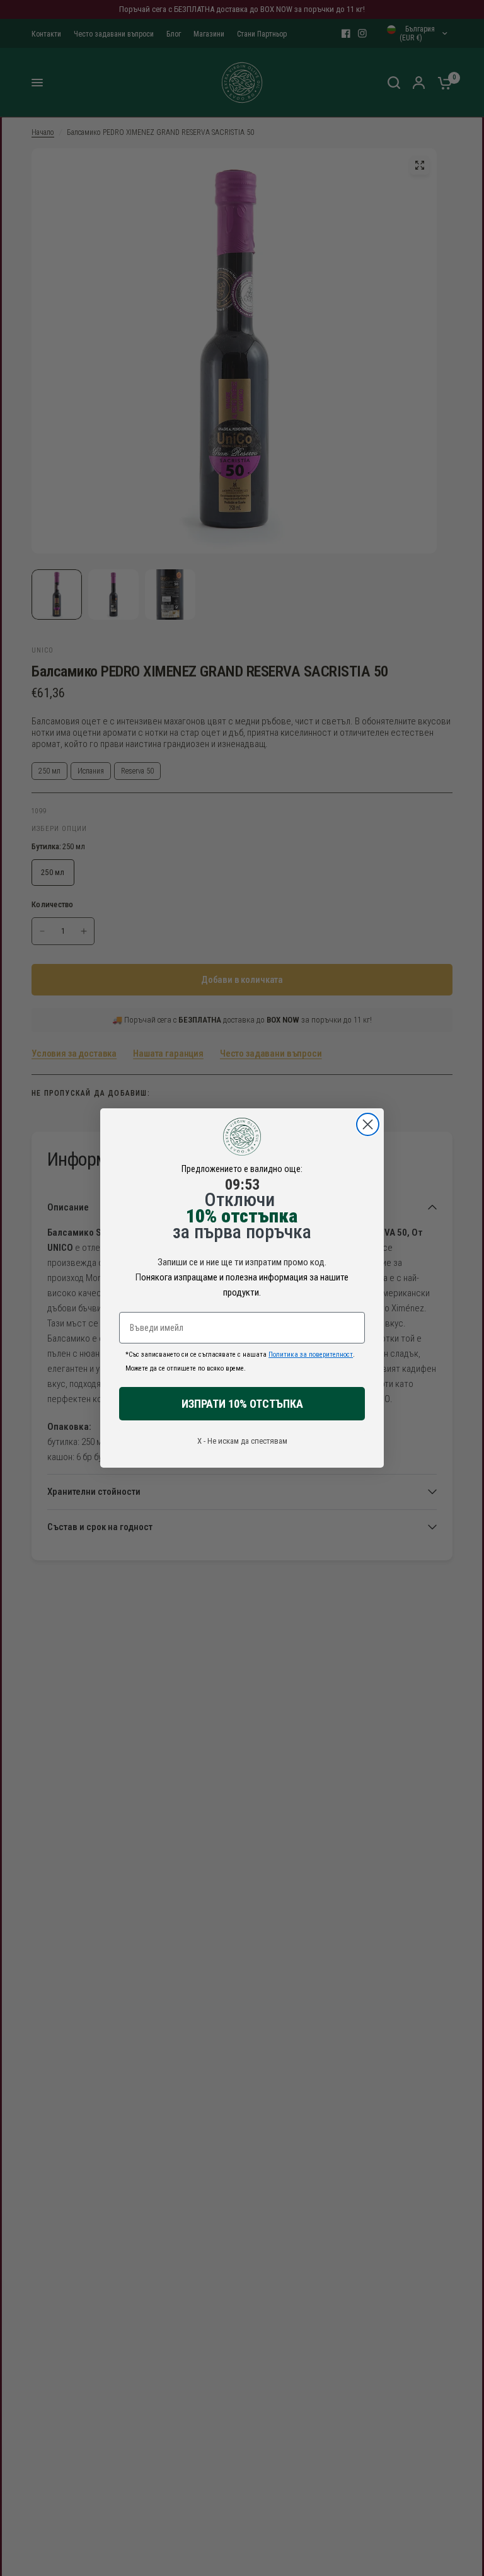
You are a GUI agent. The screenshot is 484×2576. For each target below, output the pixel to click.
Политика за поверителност (311, 1355)
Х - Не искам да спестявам (242, 1441)
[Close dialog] (368, 1124)
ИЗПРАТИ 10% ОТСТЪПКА (242, 1404)
